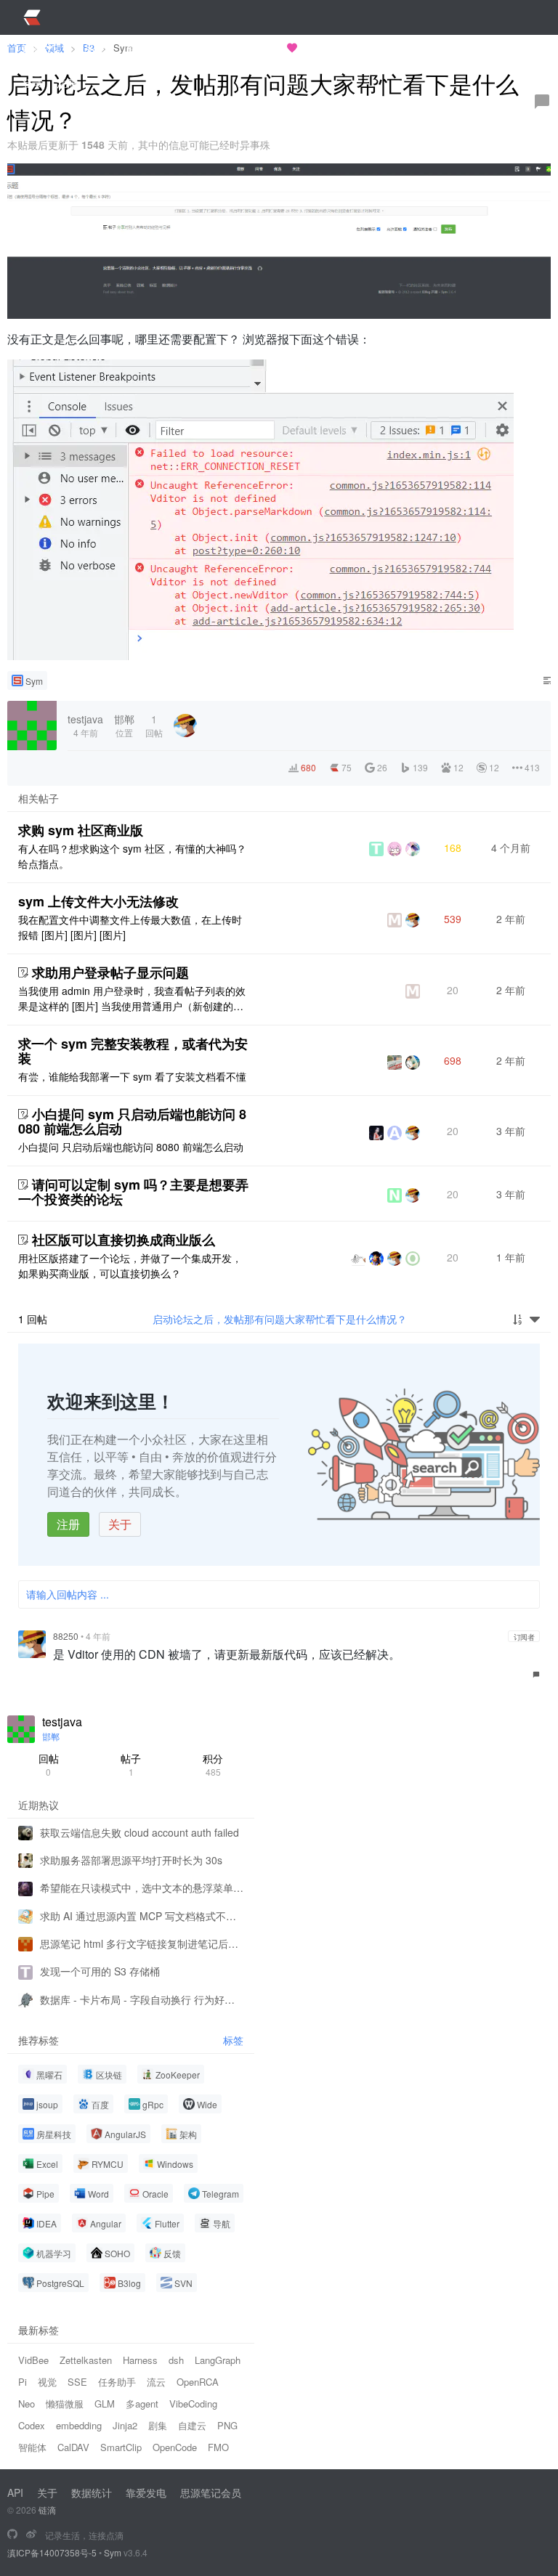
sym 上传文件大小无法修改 (98, 901)
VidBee (33, 2360)
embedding (79, 2425)
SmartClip (121, 2447)
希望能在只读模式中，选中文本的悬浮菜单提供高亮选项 (142, 1888)
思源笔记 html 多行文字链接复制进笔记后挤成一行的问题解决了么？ (142, 1943)
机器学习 (54, 2253)
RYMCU (108, 2164)
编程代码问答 (349, 48)
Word (98, 2194)
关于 (120, 1524)
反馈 (172, 2253)
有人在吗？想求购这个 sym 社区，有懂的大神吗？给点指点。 (132, 856)
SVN (183, 2283)
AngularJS (125, 2134)
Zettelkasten (86, 2360)
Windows (175, 2164)
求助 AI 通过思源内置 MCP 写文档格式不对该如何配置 (142, 1916)
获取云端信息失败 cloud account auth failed (139, 1832)
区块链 (109, 2075)
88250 (66, 1636)
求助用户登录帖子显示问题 (110, 972)
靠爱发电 (146, 2492)
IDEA (46, 2223)
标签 (233, 2040)
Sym (34, 681)
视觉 (47, 2382)
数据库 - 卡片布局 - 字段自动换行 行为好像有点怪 (142, 1999)
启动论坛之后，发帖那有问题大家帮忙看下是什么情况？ (280, 1319)
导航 (222, 2223)
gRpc (153, 2104)
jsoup (47, 2104)
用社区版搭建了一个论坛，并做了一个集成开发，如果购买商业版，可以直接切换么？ (130, 1265)
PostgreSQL (60, 2283)
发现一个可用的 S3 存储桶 (100, 1971)
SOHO (117, 2253)
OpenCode (175, 2447)
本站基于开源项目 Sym (231, 48)
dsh (176, 2360)
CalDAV (73, 2447)
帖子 (131, 1764)
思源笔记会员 (211, 2492)
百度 (100, 2104)
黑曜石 (49, 2075)
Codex (32, 2425)
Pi (23, 2382)
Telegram (221, 2194)
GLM (105, 2404)
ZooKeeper (178, 2075)
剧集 (158, 2425)
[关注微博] (31, 2535)
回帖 (49, 1764)
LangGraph (218, 2360)
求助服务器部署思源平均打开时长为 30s (131, 1860)
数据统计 (92, 2492)
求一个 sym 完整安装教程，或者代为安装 (133, 1051)
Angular (106, 2223)
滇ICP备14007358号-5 (52, 2552)
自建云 (192, 2425)
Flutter (167, 2223)
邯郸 (51, 1736)
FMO (218, 2447)
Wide (207, 2104)
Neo (27, 2404)
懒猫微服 (65, 2404)
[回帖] (542, 102)
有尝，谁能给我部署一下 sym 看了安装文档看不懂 (132, 1076)
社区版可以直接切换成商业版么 (124, 1240)
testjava (62, 1722)
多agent (142, 2404)
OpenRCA (198, 2382)
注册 (68, 1524)
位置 (124, 725)
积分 (213, 1764)
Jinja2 (125, 2425)
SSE (77, 2382)
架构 (188, 2134)
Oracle (155, 2194)
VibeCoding (193, 2404)
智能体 (32, 2447)
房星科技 (54, 2134)
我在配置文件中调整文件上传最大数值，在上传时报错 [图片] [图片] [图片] (130, 927)
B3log (129, 2283)
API (15, 2492)
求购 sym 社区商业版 (81, 830)
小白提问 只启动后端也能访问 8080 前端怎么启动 (131, 1147)
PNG (227, 2425)
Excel (47, 2164)
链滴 (47, 2510)
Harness (140, 2360)
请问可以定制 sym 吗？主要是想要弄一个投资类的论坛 (133, 1192)
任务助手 (117, 2382)
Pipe (45, 2194)
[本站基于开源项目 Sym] (12, 2535)
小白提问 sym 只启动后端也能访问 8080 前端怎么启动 (132, 1121)
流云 (156, 2382)
